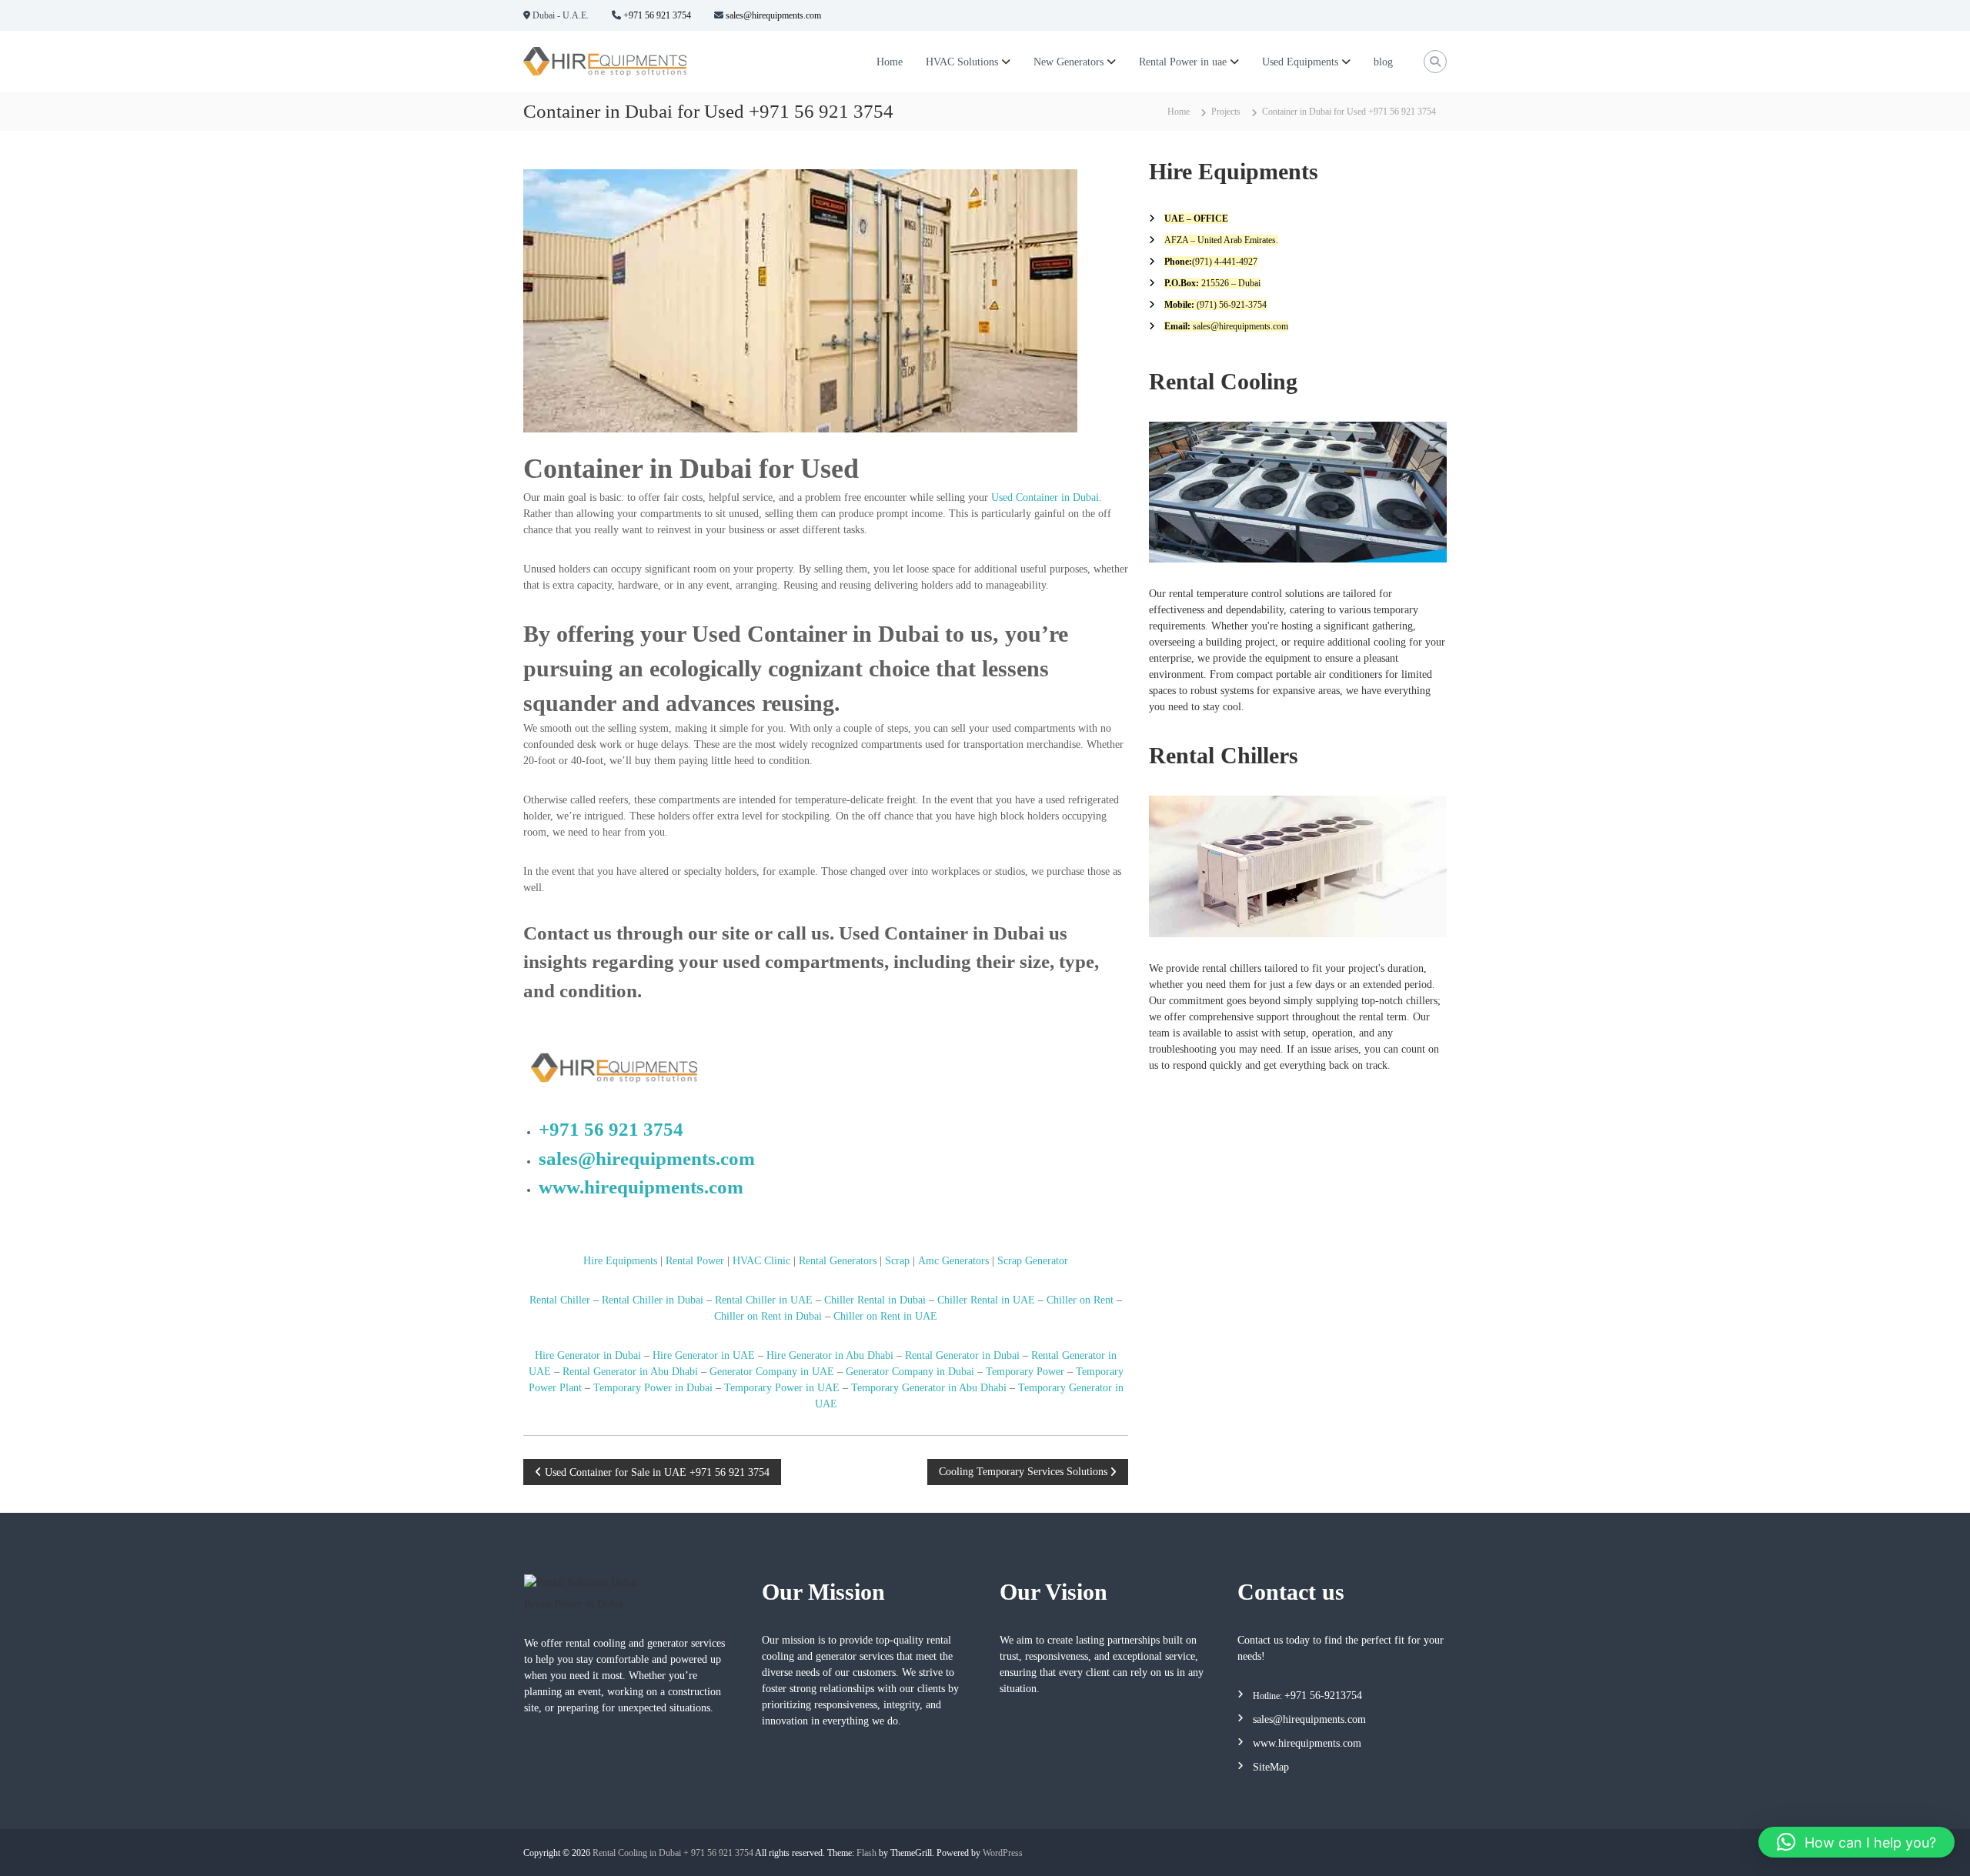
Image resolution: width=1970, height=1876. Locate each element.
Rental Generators (838, 1261)
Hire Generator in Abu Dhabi (830, 1355)
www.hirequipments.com (641, 1187)
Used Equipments (1300, 62)
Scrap (897, 1261)
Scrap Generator (1033, 1261)
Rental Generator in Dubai (962, 1355)
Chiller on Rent (1080, 1300)
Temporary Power (1025, 1372)
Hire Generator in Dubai (588, 1355)
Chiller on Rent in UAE (885, 1316)
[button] (1856, 1842)
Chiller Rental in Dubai (875, 1300)
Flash (866, 1853)
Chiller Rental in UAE (986, 1300)
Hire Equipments (620, 1261)
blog (1383, 62)
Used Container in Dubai (1045, 497)
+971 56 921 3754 (656, 15)
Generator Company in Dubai (910, 1372)
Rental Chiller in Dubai (653, 1300)
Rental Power (695, 1261)
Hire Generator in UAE (704, 1355)
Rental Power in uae (1183, 62)
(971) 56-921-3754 (1230, 305)
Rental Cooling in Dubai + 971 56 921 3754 (673, 1853)
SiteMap (1271, 1767)
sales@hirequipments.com (772, 15)
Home (890, 62)
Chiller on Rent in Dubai (768, 1316)
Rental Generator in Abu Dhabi (630, 1372)
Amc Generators (953, 1261)
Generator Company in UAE (770, 1372)
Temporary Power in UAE (782, 1388)
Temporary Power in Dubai (653, 1388)
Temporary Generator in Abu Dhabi (929, 1388)
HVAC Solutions (962, 62)
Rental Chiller (560, 1300)
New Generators (1068, 62)
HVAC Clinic (761, 1261)
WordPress (1003, 1853)
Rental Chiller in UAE (764, 1300)
